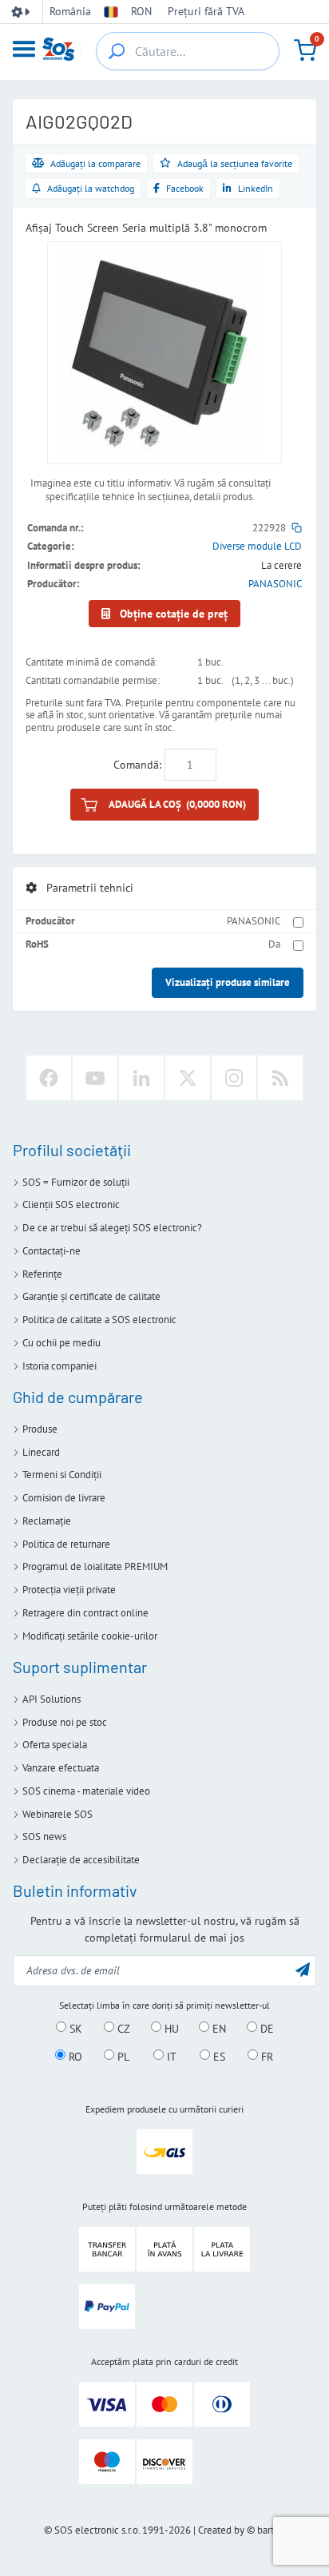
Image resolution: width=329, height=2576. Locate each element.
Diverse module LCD (257, 546)
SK (74, 2028)
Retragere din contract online (85, 1613)
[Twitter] (188, 1078)
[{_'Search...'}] (117, 51)
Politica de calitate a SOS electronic (99, 1320)
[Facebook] (49, 1078)
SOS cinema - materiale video (86, 1791)
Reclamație (47, 1521)
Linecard (41, 1452)
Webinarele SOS (57, 1814)
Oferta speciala (55, 1745)
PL (122, 2056)
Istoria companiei (59, 1366)
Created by (221, 2530)
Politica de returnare (66, 1544)
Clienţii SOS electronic (71, 1205)
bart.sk (271, 2530)
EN (218, 2028)
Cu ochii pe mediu (61, 1343)
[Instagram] (234, 1078)
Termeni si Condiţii (62, 1475)
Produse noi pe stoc (65, 1722)
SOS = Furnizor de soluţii (76, 1182)
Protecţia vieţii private (69, 1590)
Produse (40, 1429)
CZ (122, 2028)
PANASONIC (275, 584)
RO (74, 2056)
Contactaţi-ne (52, 1251)
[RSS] (280, 1078)
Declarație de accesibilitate (81, 1860)
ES (218, 2056)
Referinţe (42, 1274)
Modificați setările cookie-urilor (90, 1636)
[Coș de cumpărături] (305, 50)
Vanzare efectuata (61, 1768)
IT (170, 2056)
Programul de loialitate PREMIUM (95, 1566)
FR (266, 2056)
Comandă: (137, 765)
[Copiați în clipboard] (297, 528)
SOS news (44, 1837)
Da (274, 944)
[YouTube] (95, 1078)
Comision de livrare (64, 1498)
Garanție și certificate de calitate (91, 1296)
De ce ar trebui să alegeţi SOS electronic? (112, 1228)
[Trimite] (303, 1969)
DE (266, 2028)
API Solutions (52, 1699)
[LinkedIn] (141, 1078)
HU (170, 2028)
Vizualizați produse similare (228, 982)
